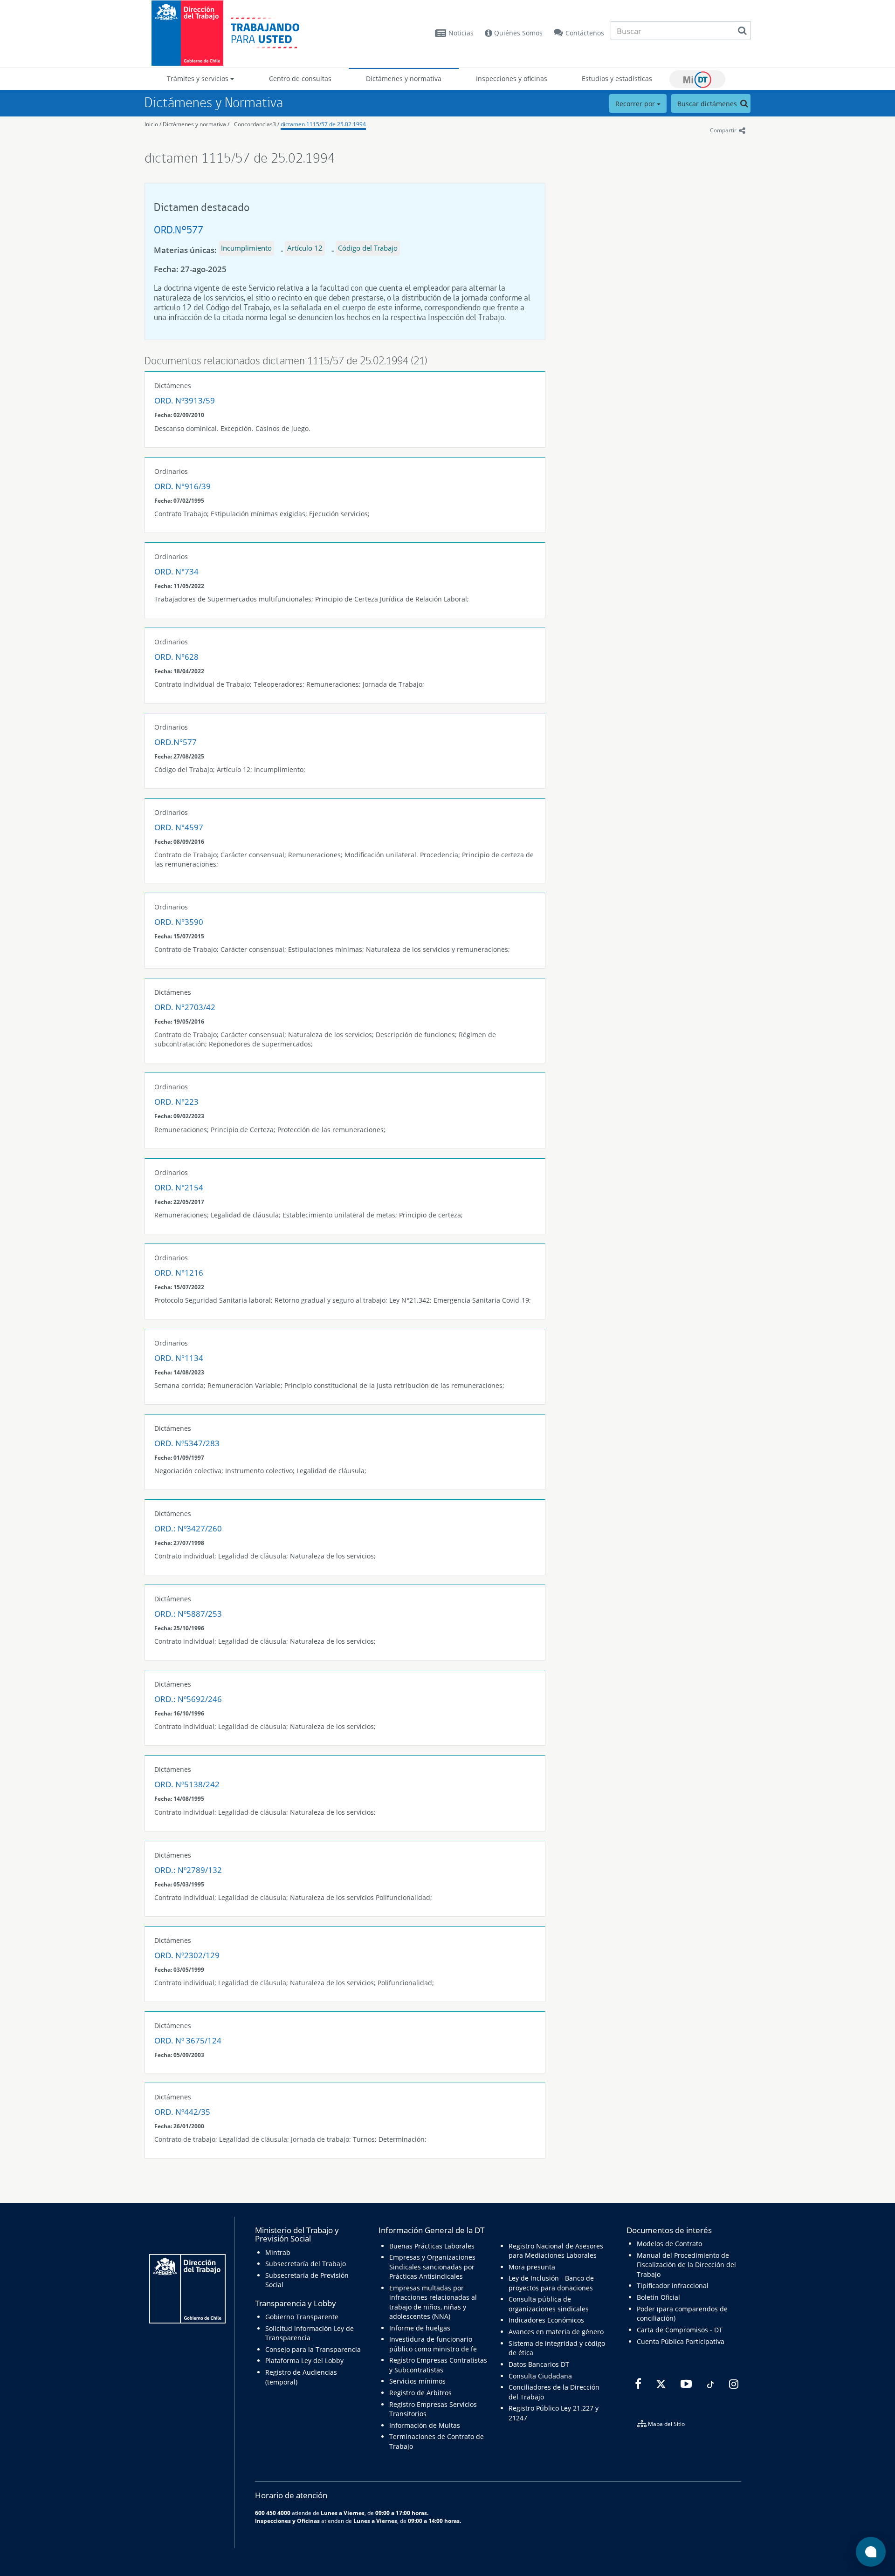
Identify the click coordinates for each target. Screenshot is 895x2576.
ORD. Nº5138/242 (187, 1784)
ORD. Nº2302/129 (187, 1955)
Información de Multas (425, 2425)
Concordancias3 (255, 124)
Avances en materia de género (556, 2332)
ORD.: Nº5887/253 (188, 1614)
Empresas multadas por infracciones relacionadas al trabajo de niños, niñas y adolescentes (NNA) (433, 2302)
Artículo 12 (305, 248)
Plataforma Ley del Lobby (304, 2361)
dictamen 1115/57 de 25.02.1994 (323, 124)
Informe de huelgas (420, 2328)
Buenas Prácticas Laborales (432, 2246)
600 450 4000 (273, 2513)
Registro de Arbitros (420, 2393)
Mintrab (278, 2252)
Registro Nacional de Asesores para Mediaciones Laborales (556, 2251)
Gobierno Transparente (302, 2317)
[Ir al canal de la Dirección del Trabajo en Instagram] (733, 2385)
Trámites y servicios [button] (199, 79)
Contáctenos (585, 33)
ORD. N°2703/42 (185, 1007)
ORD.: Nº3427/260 (188, 1528)
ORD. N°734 (176, 571)
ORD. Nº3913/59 (185, 400)
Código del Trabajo (368, 248)
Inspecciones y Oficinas (287, 2521)
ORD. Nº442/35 (182, 2112)
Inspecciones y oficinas (512, 79)
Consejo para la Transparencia (313, 2349)
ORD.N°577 (179, 229)
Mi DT (697, 79)
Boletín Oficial (658, 2297)
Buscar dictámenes (708, 104)
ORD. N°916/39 (182, 486)
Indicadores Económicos (546, 2320)
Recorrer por (636, 104)
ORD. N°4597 (179, 827)
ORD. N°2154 (179, 1187)
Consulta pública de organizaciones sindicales (549, 2304)
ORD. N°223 (176, 1102)
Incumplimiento (246, 248)
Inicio (151, 124)
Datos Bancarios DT (539, 2364)
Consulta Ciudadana (540, 2376)
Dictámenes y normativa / (196, 124)
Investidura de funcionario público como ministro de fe (433, 2344)
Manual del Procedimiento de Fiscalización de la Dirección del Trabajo (686, 2265)
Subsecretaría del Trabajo (306, 2264)
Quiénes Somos (517, 33)
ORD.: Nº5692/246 (188, 1699)
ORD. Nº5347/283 (187, 1443)
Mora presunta (532, 2267)
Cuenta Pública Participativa (681, 2341)
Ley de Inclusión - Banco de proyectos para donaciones (551, 2283)
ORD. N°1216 (179, 1273)
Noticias (461, 33)
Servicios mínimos (417, 2381)
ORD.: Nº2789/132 (188, 1870)
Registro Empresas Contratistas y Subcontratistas (438, 2365)
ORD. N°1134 (179, 1358)
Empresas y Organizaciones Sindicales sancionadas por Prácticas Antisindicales (432, 2267)
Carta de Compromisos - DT (680, 2330)
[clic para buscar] (742, 31)
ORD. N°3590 (179, 922)
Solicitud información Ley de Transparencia (310, 2333)
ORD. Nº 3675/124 (188, 2040)
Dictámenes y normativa (404, 79)
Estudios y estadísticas (617, 79)
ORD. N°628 (176, 657)
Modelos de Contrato (669, 2244)
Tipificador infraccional (673, 2286)
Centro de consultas (300, 79)
